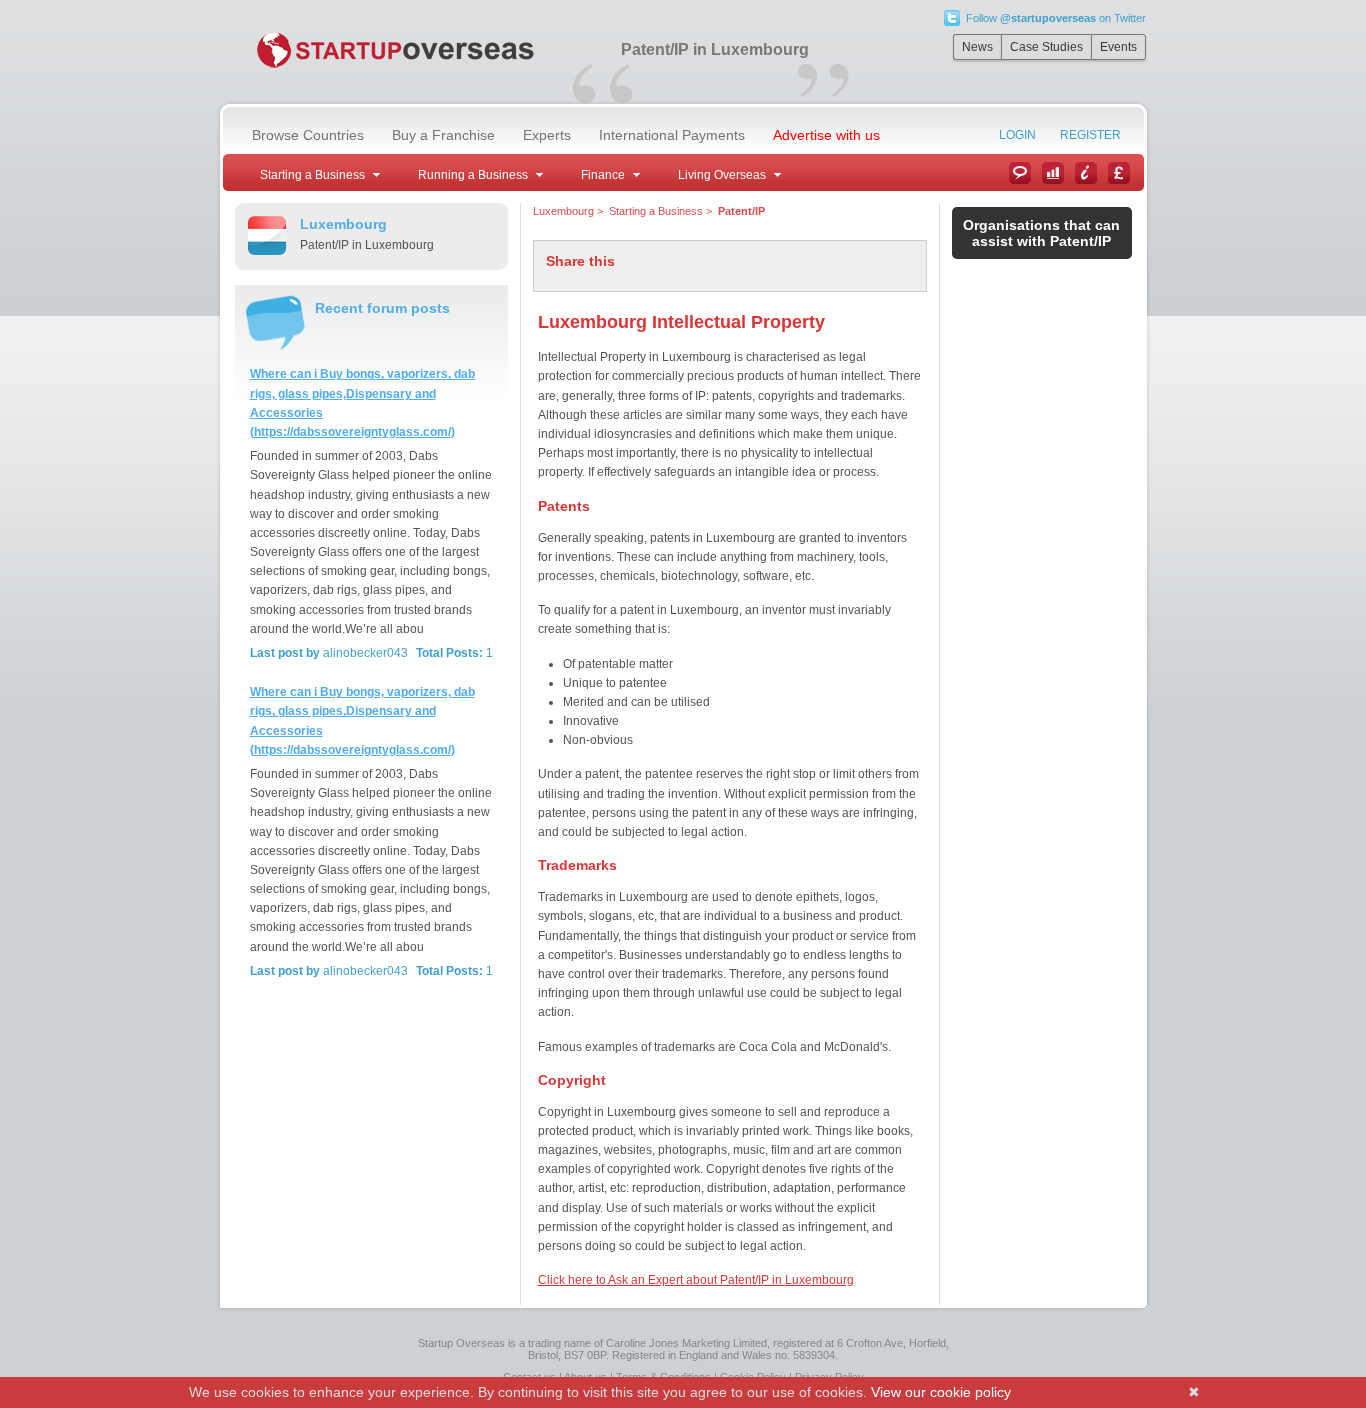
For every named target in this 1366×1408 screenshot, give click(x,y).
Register (1090, 135)
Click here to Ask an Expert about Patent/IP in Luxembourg (696, 1280)
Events (1118, 47)
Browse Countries (308, 135)
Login (1017, 135)
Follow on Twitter (1056, 18)
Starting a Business (656, 211)
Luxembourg (563, 211)
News (977, 47)
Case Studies (1046, 47)
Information (1086, 173)
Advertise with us (826, 135)
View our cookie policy (941, 1392)
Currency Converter (1119, 173)
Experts (547, 135)
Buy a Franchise (443, 135)
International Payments (672, 135)
